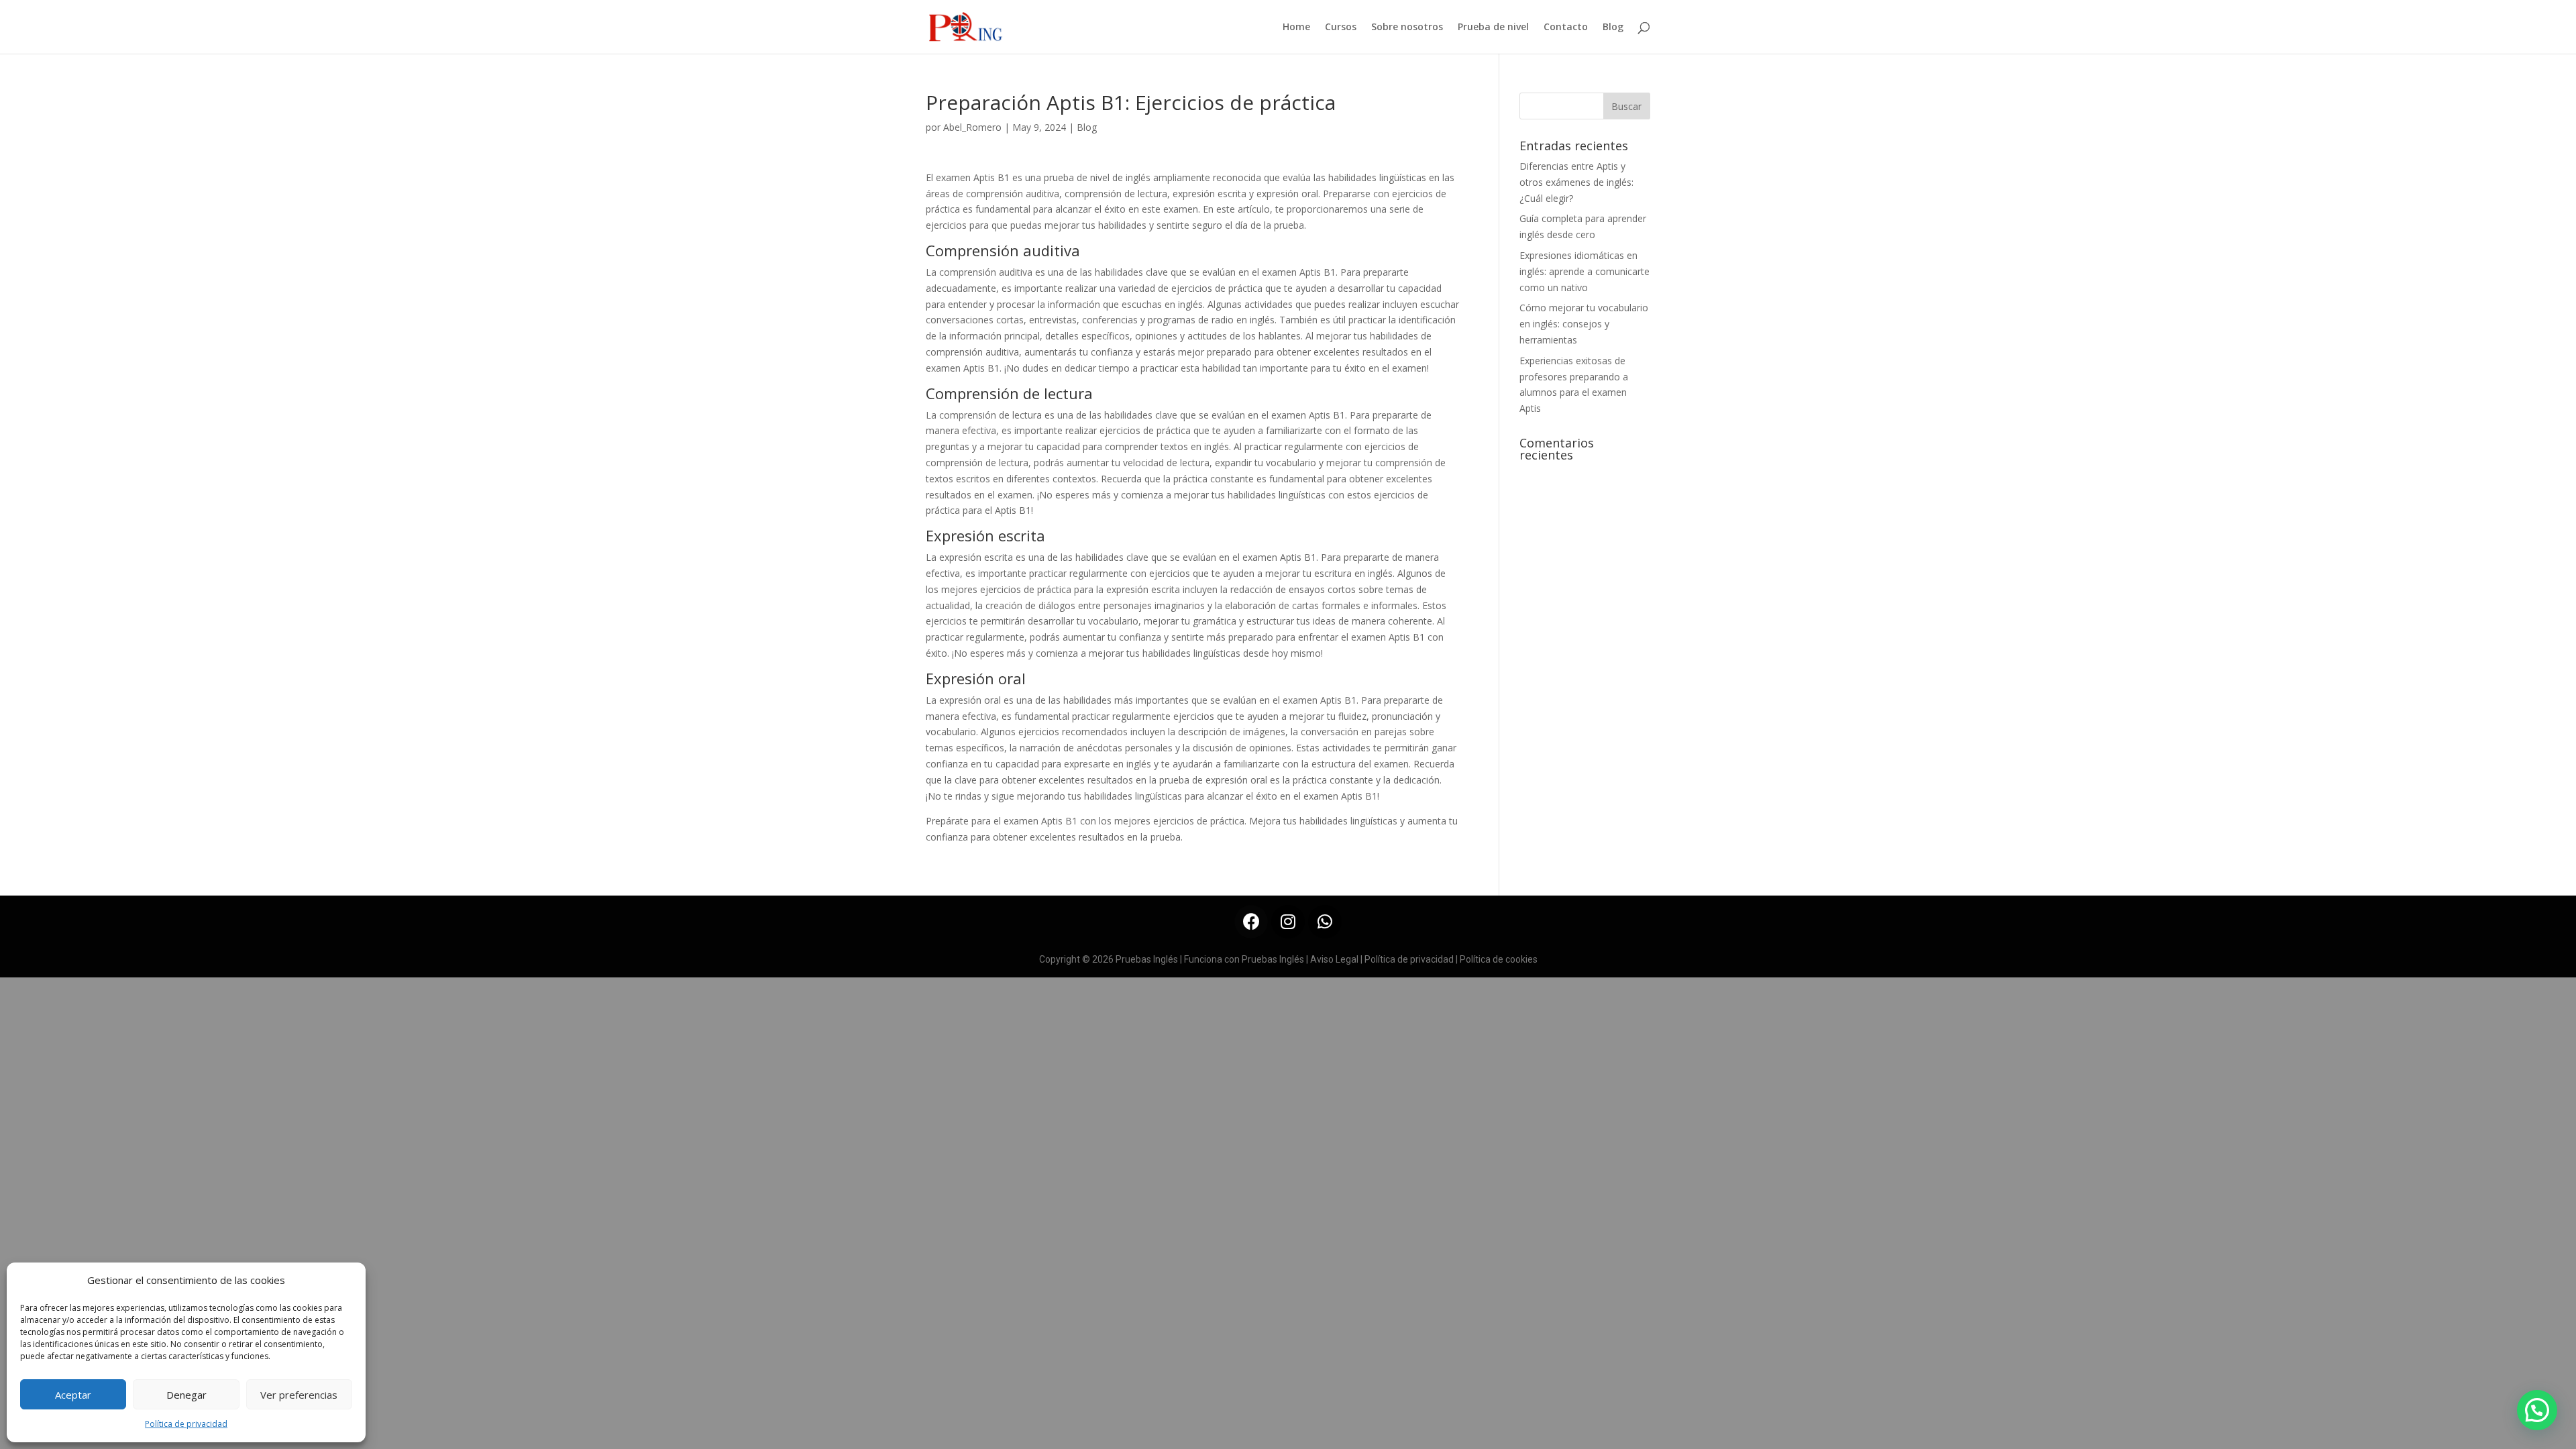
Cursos (1341, 28)
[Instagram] (1288, 922)
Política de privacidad (186, 1424)
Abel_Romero (972, 127)
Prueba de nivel (1493, 28)
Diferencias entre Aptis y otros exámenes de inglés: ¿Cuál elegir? (1576, 182)
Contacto (1566, 28)
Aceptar (73, 1395)
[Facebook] (1251, 922)
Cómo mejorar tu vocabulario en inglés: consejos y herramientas (1584, 324)
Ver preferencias (299, 1395)
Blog (1613, 28)
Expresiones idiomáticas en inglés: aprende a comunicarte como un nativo (1585, 271)
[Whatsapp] (1325, 922)
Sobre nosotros (1407, 28)
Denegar (186, 1395)
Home (1296, 28)
